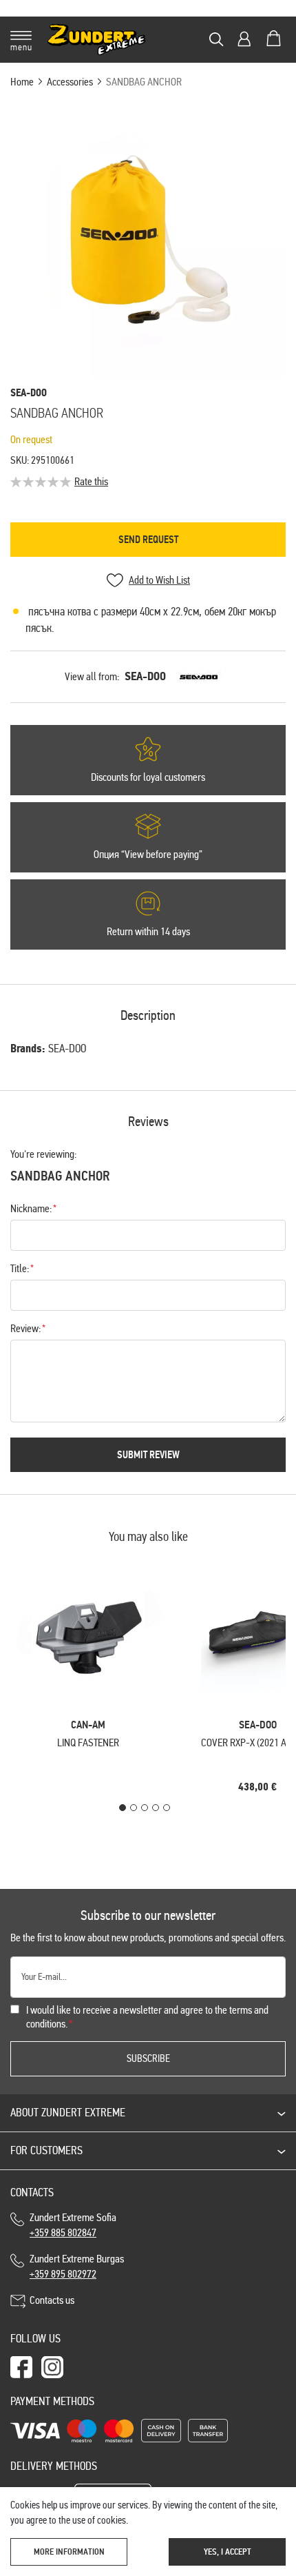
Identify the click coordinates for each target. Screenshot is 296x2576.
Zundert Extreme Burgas (77, 2266)
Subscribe (148, 2058)
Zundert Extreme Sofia (75, 2225)
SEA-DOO (145, 676)
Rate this (91, 481)
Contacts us (52, 2300)
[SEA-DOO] (199, 677)
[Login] (244, 39)
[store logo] (97, 40)
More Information (69, 2552)
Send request (148, 540)
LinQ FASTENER (88, 1742)
